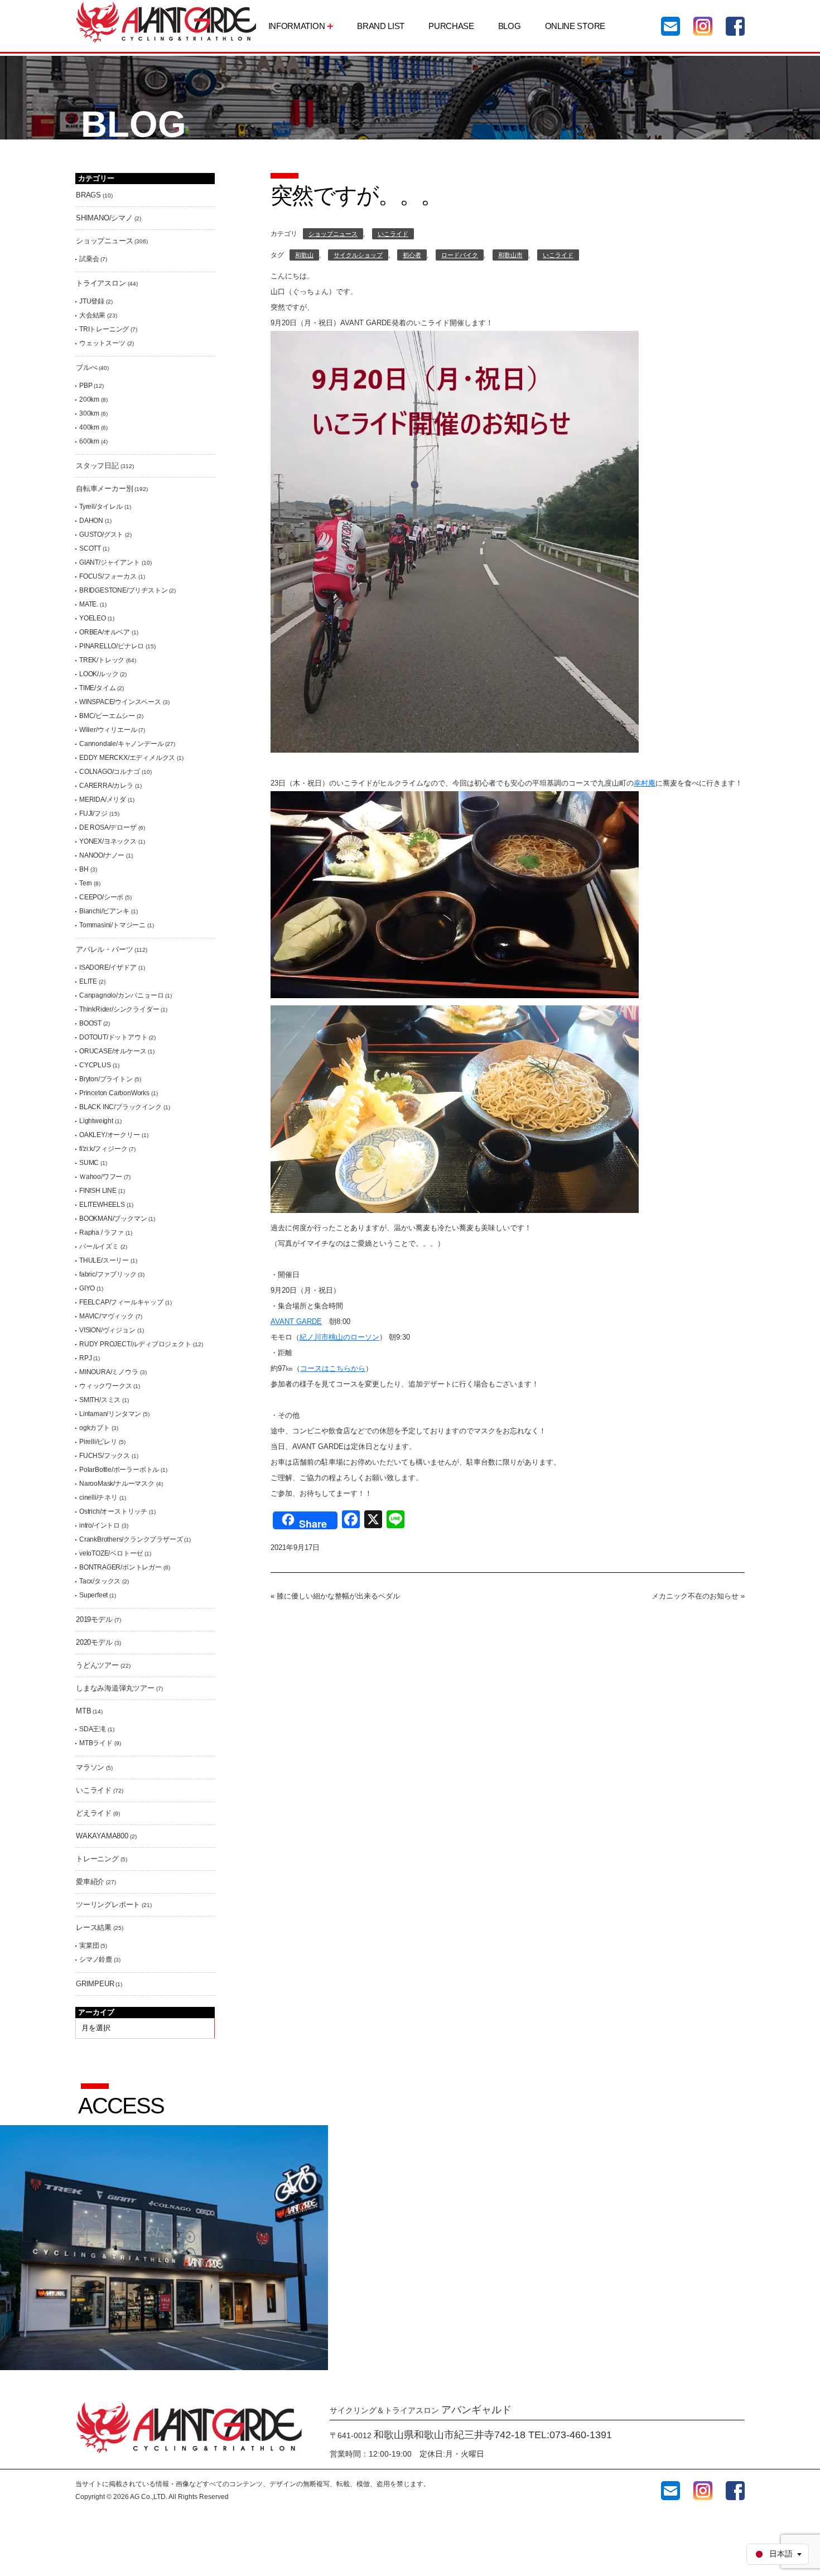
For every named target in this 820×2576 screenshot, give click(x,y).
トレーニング (97, 1859)
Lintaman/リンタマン (110, 1414)
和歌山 (304, 255)
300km (89, 413)
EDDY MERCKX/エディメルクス (127, 758)
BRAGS (88, 195)
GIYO (87, 1288)
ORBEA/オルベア (105, 632)
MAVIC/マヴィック (107, 1316)
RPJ (85, 1358)
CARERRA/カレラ (106, 786)
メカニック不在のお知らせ (695, 1596)
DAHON (91, 521)
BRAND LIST (381, 26)
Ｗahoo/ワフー (101, 1177)
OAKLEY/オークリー (110, 1135)
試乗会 (89, 259)
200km (89, 399)
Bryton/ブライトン (106, 1079)
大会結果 (92, 315)
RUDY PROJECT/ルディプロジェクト (135, 1344)
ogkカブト (95, 1428)
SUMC (89, 1163)
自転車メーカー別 (104, 488)
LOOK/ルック (99, 674)
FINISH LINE (98, 1191)
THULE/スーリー (104, 1260)
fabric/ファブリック (108, 1274)
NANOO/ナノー (102, 855)
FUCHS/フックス (105, 1456)
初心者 (412, 255)
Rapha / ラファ (102, 1232)
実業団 (89, 1946)
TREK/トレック (102, 660)
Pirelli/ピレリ (98, 1442)
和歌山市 (510, 255)
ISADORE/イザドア (108, 967)
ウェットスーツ (102, 343)
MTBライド (96, 1743)
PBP (86, 386)
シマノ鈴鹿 (96, 1959)
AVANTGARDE (166, 22)
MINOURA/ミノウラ (109, 1372)
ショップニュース (333, 234)
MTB (83, 1711)
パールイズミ (99, 1246)
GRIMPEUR (95, 1984)
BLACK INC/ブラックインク (120, 1107)
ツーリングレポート (108, 1905)
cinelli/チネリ (98, 1498)
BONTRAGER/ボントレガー (120, 1567)
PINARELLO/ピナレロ (112, 646)
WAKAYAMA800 (102, 1836)
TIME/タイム (97, 688)
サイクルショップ (358, 255)
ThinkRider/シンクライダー (119, 1009)
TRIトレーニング (104, 329)
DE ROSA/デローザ (108, 827)
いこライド (393, 234)
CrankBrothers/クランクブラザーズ (131, 1539)
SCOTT (90, 548)
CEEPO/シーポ (101, 897)
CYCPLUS (95, 1065)
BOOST (90, 1023)
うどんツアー (97, 1665)
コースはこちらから (333, 1368)
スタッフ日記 (97, 466)
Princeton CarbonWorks (114, 1093)
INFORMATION (297, 26)
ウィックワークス (105, 1386)
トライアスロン (101, 283)
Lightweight (96, 1121)
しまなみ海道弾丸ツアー (115, 1688)
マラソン (90, 1767)
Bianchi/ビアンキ (104, 911)
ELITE (88, 981)
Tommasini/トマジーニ (112, 925)
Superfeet (93, 1595)
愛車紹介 (90, 1882)
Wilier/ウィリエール (108, 730)
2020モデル (94, 1642)
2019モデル (94, 1619)
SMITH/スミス (100, 1400)
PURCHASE (451, 26)
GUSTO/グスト (101, 535)
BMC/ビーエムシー (107, 716)
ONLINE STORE (575, 26)
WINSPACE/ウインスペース (120, 702)
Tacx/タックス (100, 1581)
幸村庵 (645, 783)
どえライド (94, 1813)
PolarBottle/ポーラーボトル (119, 1470)
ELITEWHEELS (102, 1205)
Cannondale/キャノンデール (121, 744)
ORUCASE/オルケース (113, 1051)
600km (89, 441)
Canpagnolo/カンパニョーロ (121, 995)
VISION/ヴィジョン (107, 1330)
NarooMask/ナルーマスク (117, 1484)
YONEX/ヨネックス (108, 841)
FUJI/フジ (93, 813)
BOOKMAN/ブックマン (113, 1219)
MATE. (89, 604)
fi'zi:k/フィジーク (103, 1149)
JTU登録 (92, 301)
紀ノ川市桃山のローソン (339, 1337)
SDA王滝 (93, 1729)
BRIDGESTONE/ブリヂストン (123, 590)
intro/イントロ (100, 1525)
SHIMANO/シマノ (104, 218)
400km (89, 427)
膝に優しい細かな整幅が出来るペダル (338, 1596)
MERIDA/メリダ (103, 800)
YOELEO (93, 618)
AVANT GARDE (296, 1321)
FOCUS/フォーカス (108, 576)
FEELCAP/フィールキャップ (121, 1302)
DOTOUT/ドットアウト (113, 1037)
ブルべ (86, 367)
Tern (86, 883)
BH (84, 869)
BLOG (510, 26)
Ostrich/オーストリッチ (113, 1511)
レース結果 (94, 1927)
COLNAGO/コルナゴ (110, 772)
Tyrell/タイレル (101, 507)
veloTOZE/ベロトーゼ (111, 1553)
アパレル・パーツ (104, 949)
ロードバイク (460, 255)
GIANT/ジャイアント (110, 562)
